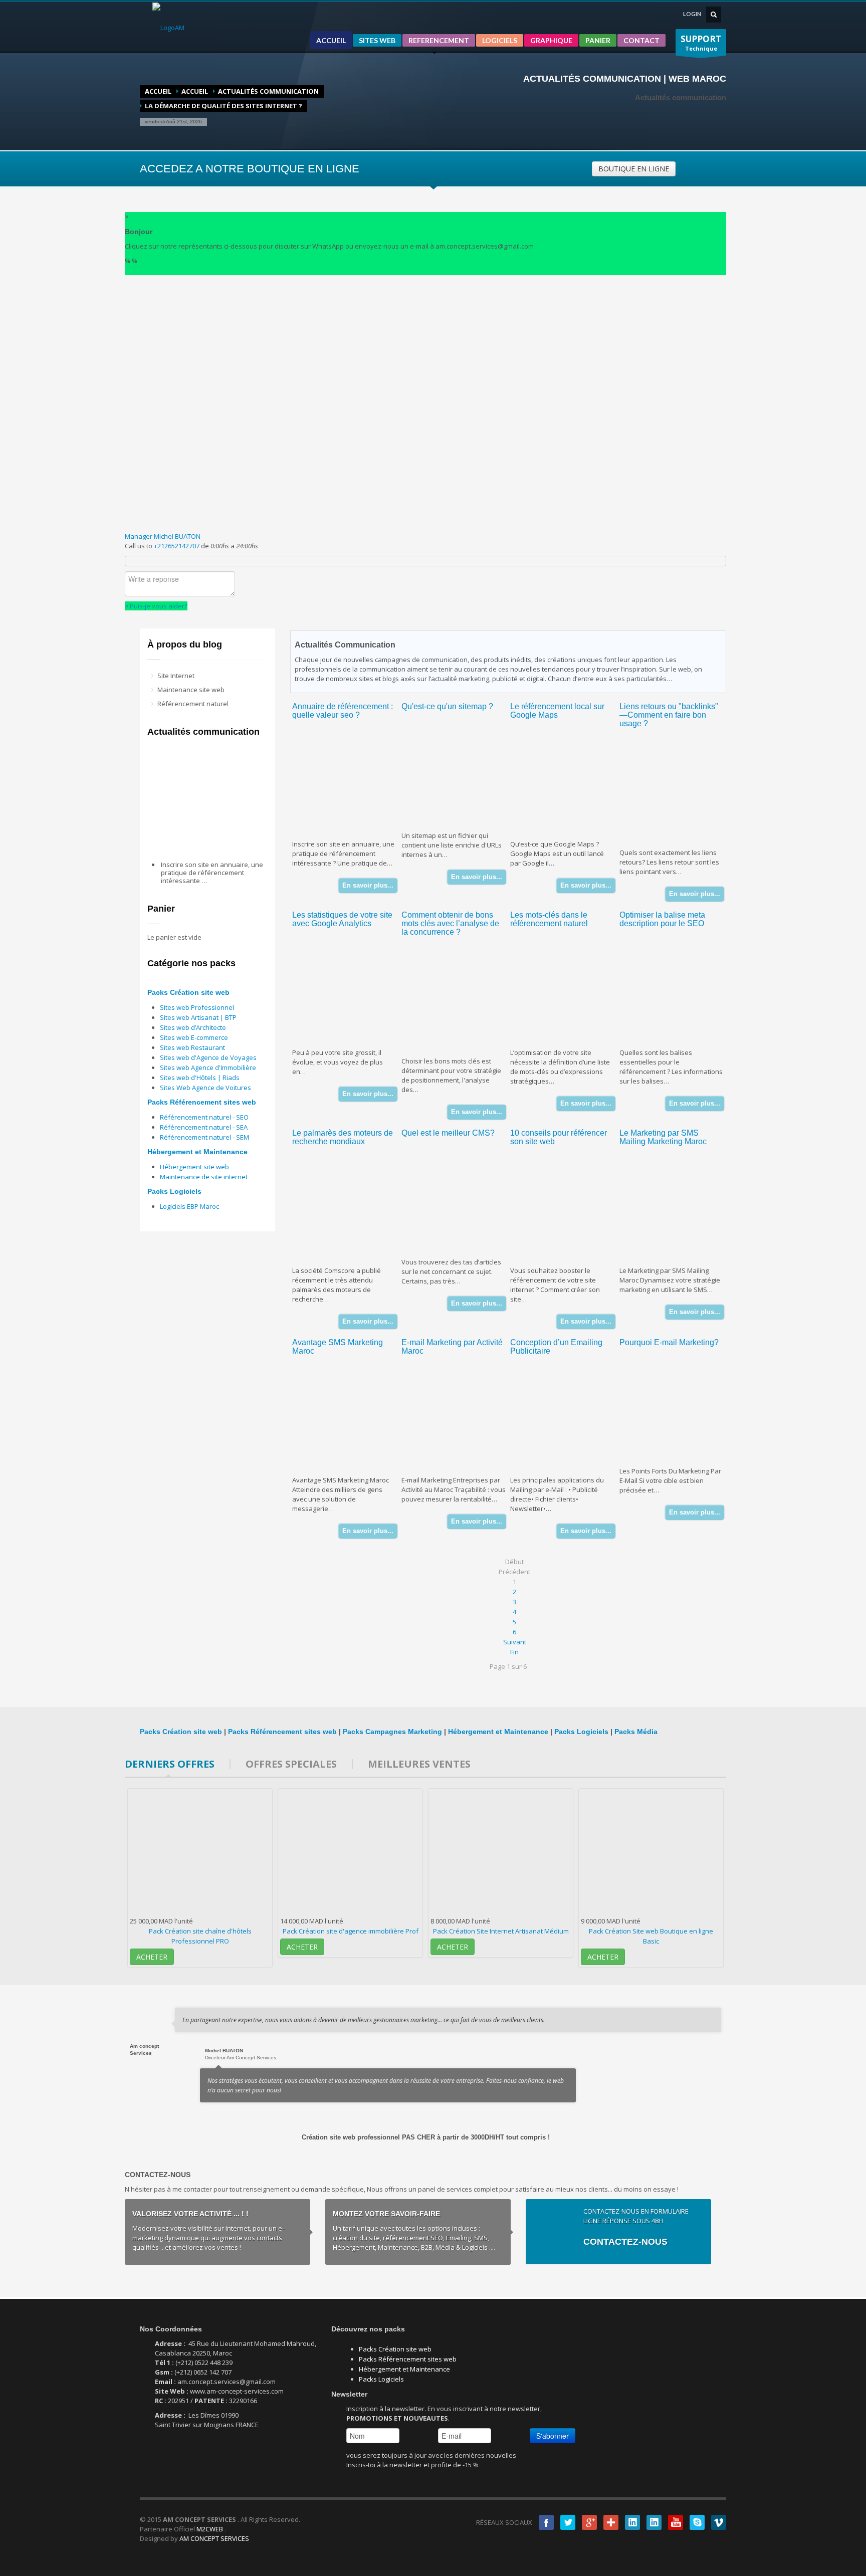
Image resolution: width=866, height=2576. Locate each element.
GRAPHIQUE (551, 40)
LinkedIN (632, 2522)
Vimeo (719, 2522)
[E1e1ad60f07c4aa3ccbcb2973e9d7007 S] (677, 990)
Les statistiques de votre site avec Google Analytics (342, 919)
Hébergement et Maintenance (197, 1152)
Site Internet (176, 676)
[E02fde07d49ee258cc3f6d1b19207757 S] (459, 1417)
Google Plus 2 (611, 2522)
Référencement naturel (193, 704)
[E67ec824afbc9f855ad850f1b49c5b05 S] (459, 773)
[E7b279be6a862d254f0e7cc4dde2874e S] (459, 999)
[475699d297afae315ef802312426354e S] (349, 990)
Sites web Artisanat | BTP (198, 1017)
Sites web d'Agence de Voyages (208, 1057)
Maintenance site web (191, 690)
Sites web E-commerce (194, 1037)
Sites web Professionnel (197, 1007)
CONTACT (641, 40)
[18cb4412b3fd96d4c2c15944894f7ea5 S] (677, 1208)
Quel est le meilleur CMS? (448, 1133)
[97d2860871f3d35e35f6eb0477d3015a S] (349, 1417)
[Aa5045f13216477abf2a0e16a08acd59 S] (459, 1199)
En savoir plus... (368, 885)
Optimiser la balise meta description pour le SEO (662, 919)
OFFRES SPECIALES (291, 1764)
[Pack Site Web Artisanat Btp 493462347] (501, 1852)
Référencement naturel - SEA (204, 1127)
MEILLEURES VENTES (419, 1764)
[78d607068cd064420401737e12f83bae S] (349, 1208)
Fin (514, 1652)
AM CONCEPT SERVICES (214, 2538)
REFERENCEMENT (439, 40)
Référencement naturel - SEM (204, 1137)
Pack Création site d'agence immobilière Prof (351, 1931)
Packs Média (636, 1732)
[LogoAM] (168, 27)
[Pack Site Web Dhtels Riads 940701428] (200, 1852)
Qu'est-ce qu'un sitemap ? (447, 706)
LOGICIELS (500, 40)
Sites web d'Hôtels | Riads (200, 1078)
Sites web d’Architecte (193, 1027)
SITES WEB (377, 40)
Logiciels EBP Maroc (189, 1206)
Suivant (515, 1642)
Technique (701, 43)
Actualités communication (268, 91)
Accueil (158, 91)
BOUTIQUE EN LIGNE (634, 169)
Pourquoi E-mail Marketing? (669, 1342)
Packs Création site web (188, 992)
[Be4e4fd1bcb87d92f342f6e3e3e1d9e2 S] (567, 1417)
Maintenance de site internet (204, 1177)
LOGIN (692, 14)
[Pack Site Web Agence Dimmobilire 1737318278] (350, 1852)
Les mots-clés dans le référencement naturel (549, 919)
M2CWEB (210, 2529)
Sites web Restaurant (192, 1047)
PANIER (598, 40)
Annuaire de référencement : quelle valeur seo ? (343, 711)
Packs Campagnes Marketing (392, 1732)
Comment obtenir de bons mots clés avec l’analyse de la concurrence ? (450, 923)
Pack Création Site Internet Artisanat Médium (501, 1931)
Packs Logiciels (174, 1191)
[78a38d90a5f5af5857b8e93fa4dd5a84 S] (349, 782)
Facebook (546, 2522)
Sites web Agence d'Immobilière (208, 1067)
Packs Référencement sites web (202, 1102)
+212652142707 (177, 546)
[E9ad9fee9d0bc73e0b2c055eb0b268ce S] (567, 1208)
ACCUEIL (331, 40)
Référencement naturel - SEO (204, 1117)
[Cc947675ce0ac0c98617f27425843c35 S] (677, 1409)
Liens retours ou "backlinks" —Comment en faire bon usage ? (669, 715)
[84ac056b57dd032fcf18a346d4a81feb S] (567, 782)
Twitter (568, 2522)
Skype (697, 2522)
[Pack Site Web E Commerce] (651, 1852)
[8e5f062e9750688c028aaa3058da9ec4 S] (567, 990)
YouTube (676, 2522)
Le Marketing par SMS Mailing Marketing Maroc (663, 1137)
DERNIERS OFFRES (170, 1764)
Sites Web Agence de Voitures (205, 1088)
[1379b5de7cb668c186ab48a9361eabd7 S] (677, 790)
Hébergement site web (194, 1167)
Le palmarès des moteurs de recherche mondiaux (343, 1137)
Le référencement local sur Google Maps (557, 711)
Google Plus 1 (589, 2522)
